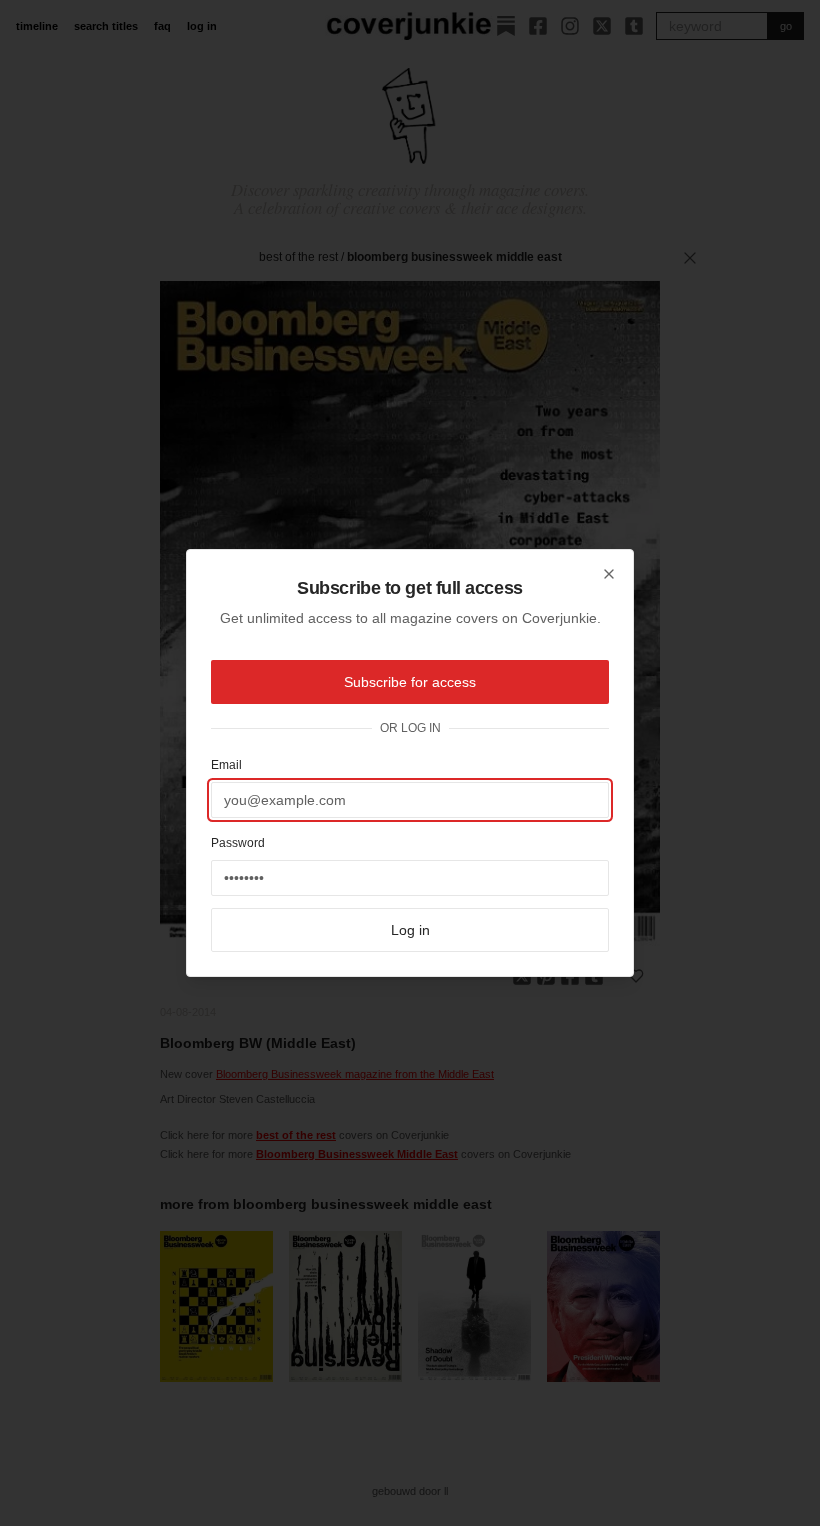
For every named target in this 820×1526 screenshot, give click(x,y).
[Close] (609, 574)
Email (226, 765)
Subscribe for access (410, 682)
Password (238, 843)
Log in (410, 930)
